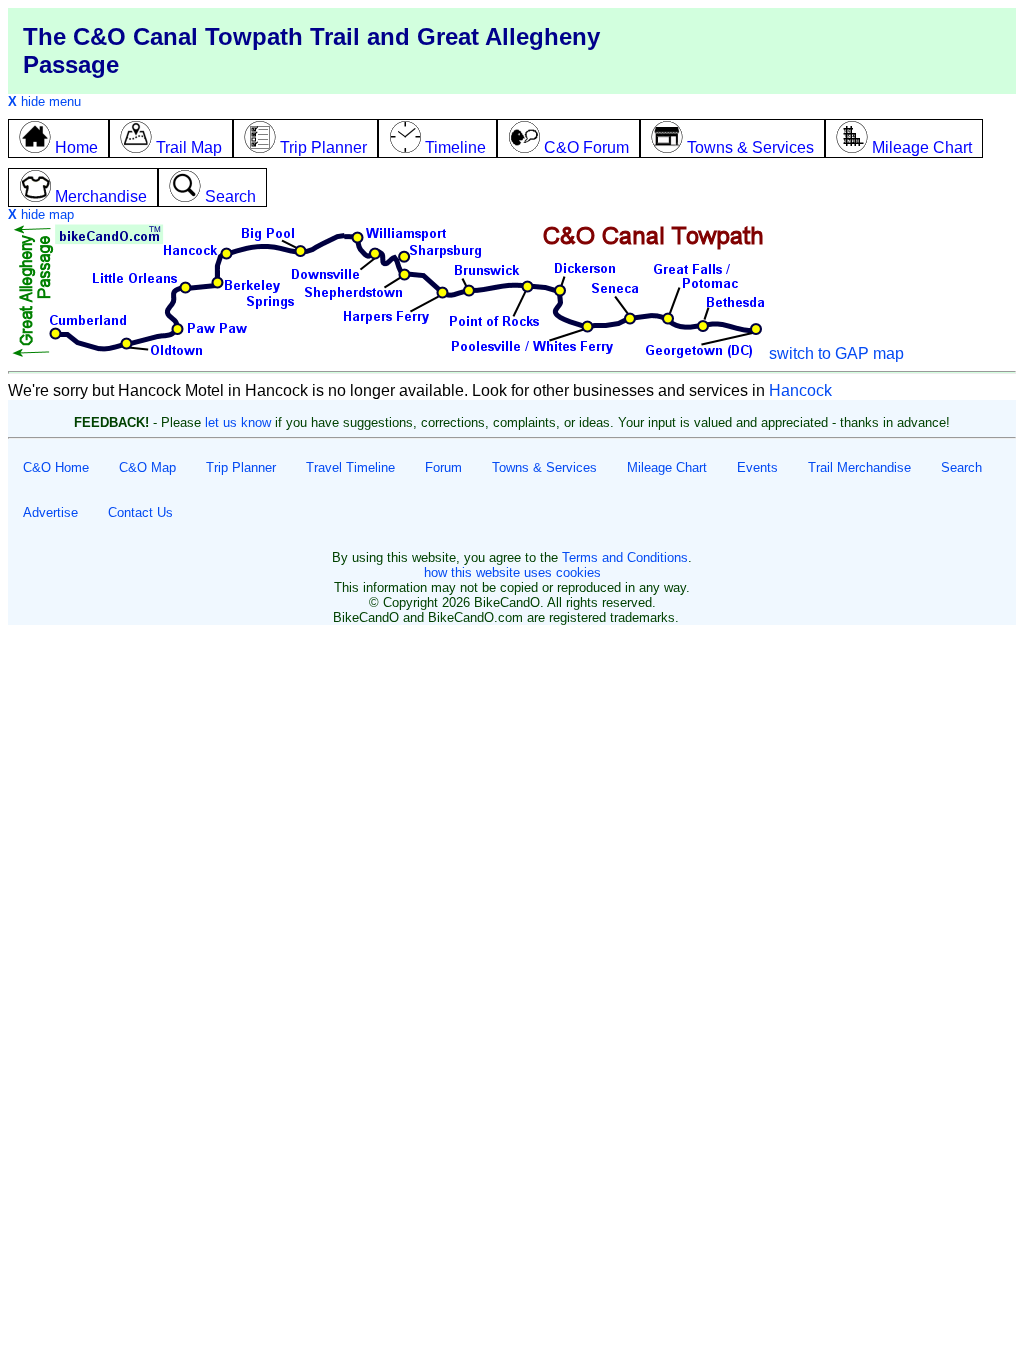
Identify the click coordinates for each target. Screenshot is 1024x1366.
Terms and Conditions (625, 557)
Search (961, 467)
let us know (238, 422)
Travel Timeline (350, 467)
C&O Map (147, 467)
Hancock (800, 390)
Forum (443, 467)
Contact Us (140, 512)
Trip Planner (241, 467)
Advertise (50, 512)
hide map (41, 214)
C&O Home (56, 467)
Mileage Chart (667, 467)
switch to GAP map (836, 353)
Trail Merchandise (859, 467)
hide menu (44, 101)
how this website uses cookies (512, 572)
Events (757, 467)
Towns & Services (544, 467)
